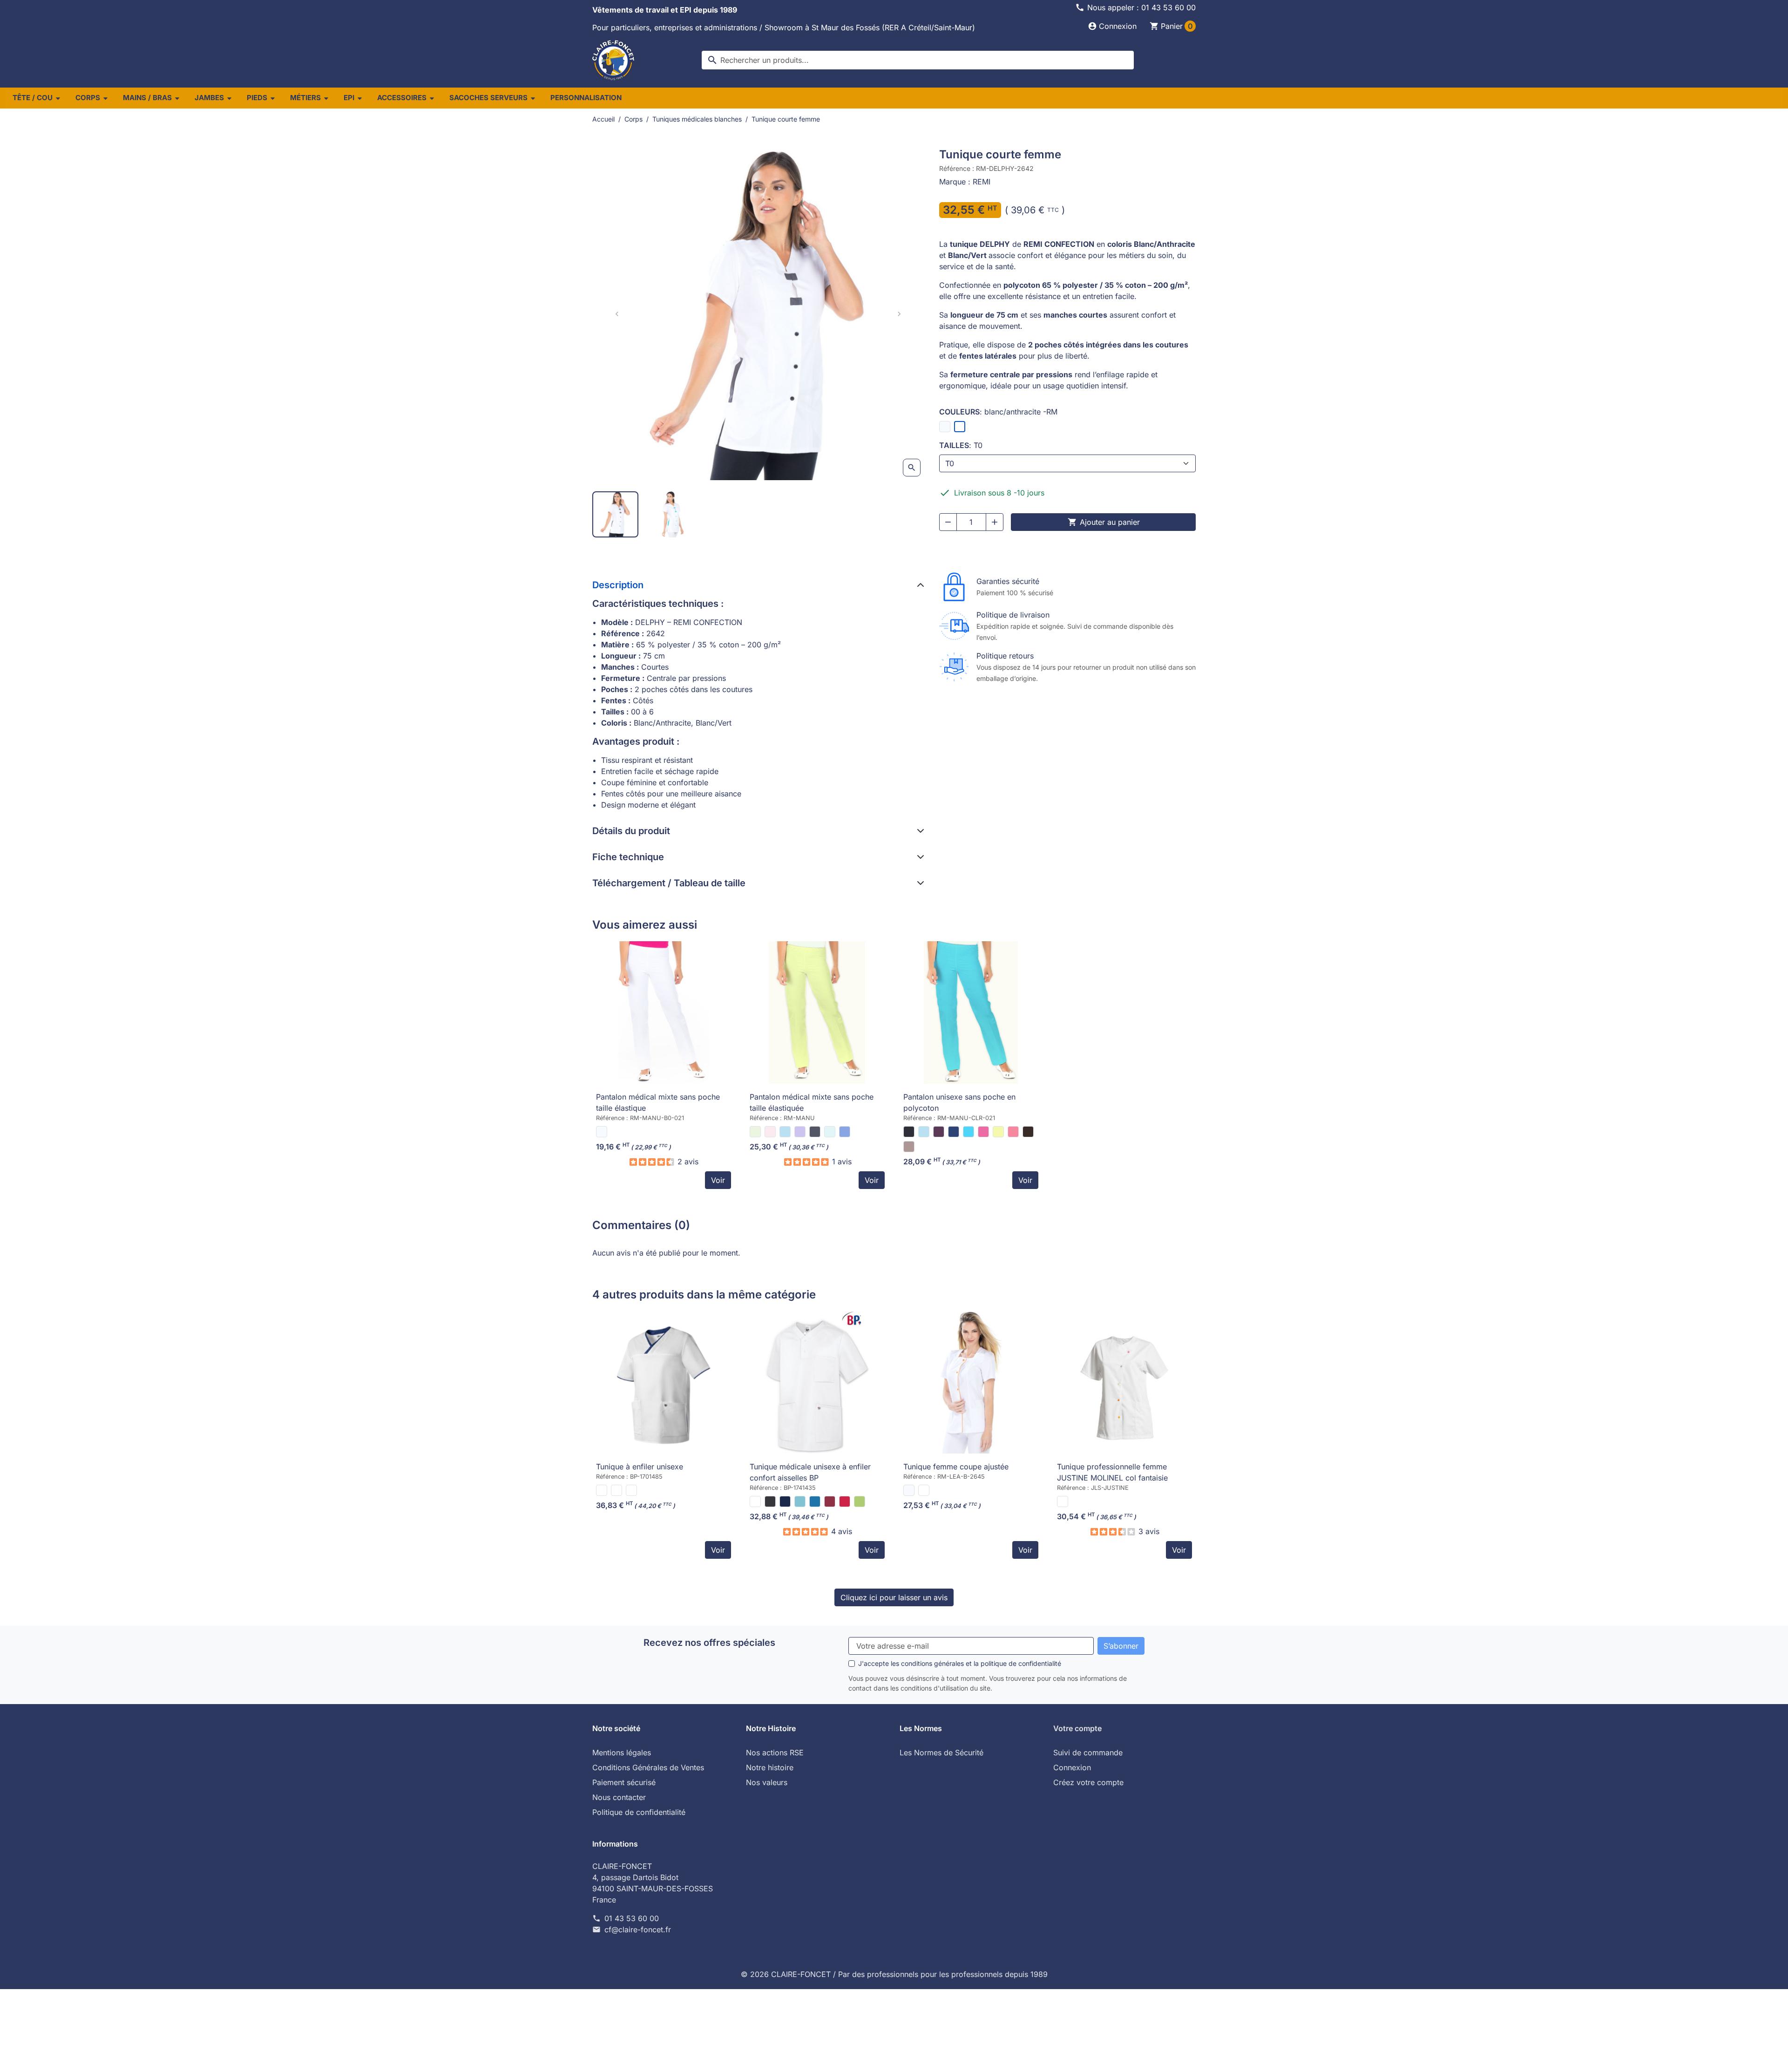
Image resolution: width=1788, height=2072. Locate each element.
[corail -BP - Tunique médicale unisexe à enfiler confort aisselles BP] (845, 1501)
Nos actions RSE (775, 1753)
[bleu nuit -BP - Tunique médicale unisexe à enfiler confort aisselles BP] (785, 1501)
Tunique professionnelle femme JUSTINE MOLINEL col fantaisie (1112, 1472)
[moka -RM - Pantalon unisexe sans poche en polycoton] (1028, 1132)
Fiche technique (628, 857)
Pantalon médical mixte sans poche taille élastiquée (812, 1102)
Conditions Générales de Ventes (648, 1767)
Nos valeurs (767, 1782)
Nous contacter (619, 1797)
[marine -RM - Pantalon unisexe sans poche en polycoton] (954, 1132)
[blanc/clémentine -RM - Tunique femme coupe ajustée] (924, 1490)
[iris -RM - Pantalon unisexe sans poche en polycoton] (939, 1132)
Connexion (1072, 1767)
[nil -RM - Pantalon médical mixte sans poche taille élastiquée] (830, 1132)
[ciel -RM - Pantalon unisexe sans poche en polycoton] (924, 1132)
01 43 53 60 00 (632, 1918)
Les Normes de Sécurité (941, 1753)
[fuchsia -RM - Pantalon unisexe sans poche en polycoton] (983, 1132)
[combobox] (918, 60)
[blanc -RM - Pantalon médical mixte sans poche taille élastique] (602, 1132)
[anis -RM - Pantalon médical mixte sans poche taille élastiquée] (755, 1132)
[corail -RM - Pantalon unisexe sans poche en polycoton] (1013, 1132)
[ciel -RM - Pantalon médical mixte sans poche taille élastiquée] (785, 1132)
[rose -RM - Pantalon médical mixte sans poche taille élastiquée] (770, 1132)
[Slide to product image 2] (673, 514)
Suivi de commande (1088, 1753)
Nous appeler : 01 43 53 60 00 (1141, 7)
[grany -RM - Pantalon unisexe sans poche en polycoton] (998, 1132)
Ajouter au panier (1104, 522)
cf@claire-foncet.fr (638, 1929)
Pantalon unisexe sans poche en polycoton (959, 1102)
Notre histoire (770, 1767)
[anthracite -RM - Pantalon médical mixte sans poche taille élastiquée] (815, 1132)
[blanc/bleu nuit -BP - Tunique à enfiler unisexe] (616, 1490)
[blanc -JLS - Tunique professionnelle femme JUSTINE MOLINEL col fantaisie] (1063, 1501)
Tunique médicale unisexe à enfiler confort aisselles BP (810, 1472)
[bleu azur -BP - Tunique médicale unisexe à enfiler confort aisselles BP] (815, 1501)
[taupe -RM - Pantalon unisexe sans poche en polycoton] (909, 1147)
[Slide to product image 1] (615, 514)
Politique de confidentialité (639, 1812)
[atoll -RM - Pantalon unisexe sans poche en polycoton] (968, 1132)
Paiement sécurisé (624, 1782)
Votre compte (1077, 1728)
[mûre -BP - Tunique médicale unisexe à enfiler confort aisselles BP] (830, 1501)
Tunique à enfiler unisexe (640, 1467)
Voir (718, 1180)
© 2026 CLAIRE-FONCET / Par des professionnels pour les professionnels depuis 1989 (894, 1974)
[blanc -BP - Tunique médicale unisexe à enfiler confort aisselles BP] (755, 1501)
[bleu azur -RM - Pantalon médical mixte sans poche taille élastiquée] (845, 1132)
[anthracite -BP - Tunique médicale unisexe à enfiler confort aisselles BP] (770, 1501)
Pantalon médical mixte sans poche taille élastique (658, 1102)
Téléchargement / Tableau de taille (669, 883)
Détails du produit (631, 831)
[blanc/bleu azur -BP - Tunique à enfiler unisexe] (602, 1490)
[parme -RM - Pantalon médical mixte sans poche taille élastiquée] (800, 1132)
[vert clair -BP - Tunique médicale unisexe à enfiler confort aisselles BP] (860, 1501)
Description (618, 585)
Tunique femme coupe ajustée (956, 1467)
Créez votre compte (1088, 1782)
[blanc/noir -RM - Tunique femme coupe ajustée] (909, 1490)
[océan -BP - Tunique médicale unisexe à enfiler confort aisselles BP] (800, 1501)
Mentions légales (622, 1753)
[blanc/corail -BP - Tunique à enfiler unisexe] (631, 1490)
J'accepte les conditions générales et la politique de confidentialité (960, 1663)
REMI (982, 182)
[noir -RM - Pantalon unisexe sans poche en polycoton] (909, 1132)
